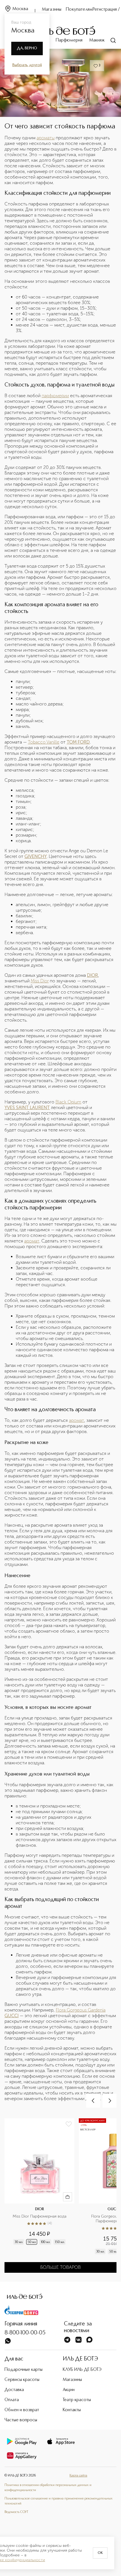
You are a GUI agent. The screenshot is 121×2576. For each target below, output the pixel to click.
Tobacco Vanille (44, 742)
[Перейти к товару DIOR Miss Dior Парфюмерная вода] (42, 2187)
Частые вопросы (21, 2420)
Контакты (72, 2410)
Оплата (12, 2400)
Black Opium (68, 1102)
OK (100, 2553)
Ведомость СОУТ (16, 2512)
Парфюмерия (69, 40)
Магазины (52, 10)
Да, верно (27, 48)
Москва (20, 9)
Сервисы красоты (22, 2380)
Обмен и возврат (22, 2410)
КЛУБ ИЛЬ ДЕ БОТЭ (82, 2370)
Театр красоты (77, 2400)
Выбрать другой (27, 65)
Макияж (97, 40)
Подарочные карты (23, 2370)
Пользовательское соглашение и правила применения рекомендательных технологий (59, 2501)
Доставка (14, 2390)
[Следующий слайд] (109, 2101)
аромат (32, 1241)
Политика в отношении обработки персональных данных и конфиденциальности (48, 2488)
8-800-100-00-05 (25, 2333)
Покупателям (79, 10)
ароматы (46, 138)
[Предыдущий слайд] (93, 2101)
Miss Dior (40, 981)
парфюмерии (55, 396)
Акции (69, 2390)
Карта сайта (78, 2476)
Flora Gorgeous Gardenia (81, 2010)
